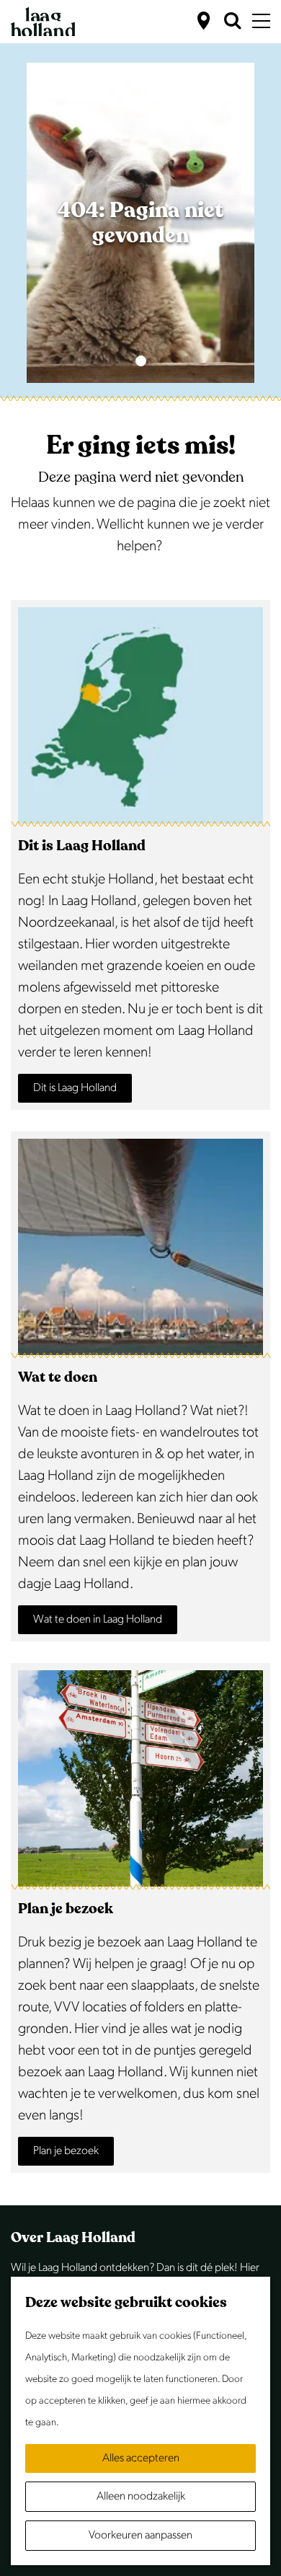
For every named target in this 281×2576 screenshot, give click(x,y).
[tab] (141, 361)
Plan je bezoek (66, 2151)
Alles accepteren (141, 2458)
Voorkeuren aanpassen (140, 2535)
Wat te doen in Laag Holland (98, 1619)
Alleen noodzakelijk (141, 2496)
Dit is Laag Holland (75, 1088)
